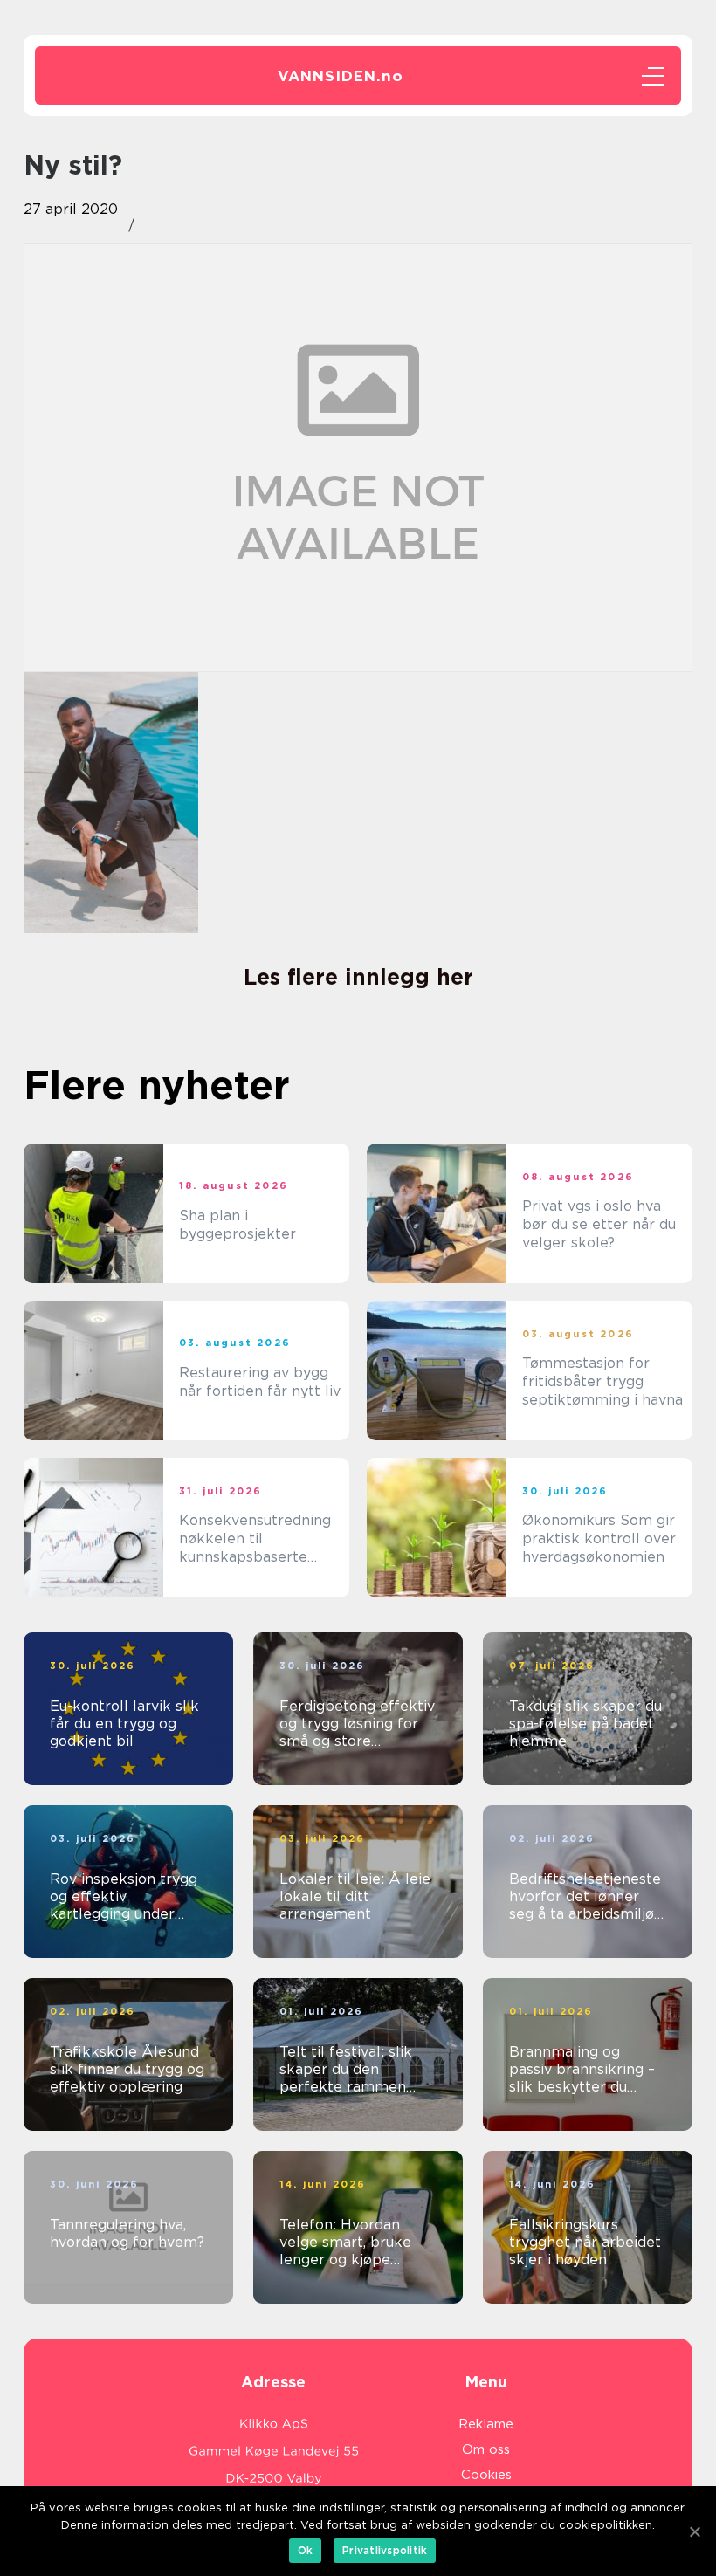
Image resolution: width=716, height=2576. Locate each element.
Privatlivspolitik (385, 2550)
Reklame (486, 2424)
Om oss (486, 2449)
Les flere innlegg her (358, 977)
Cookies (486, 2475)
